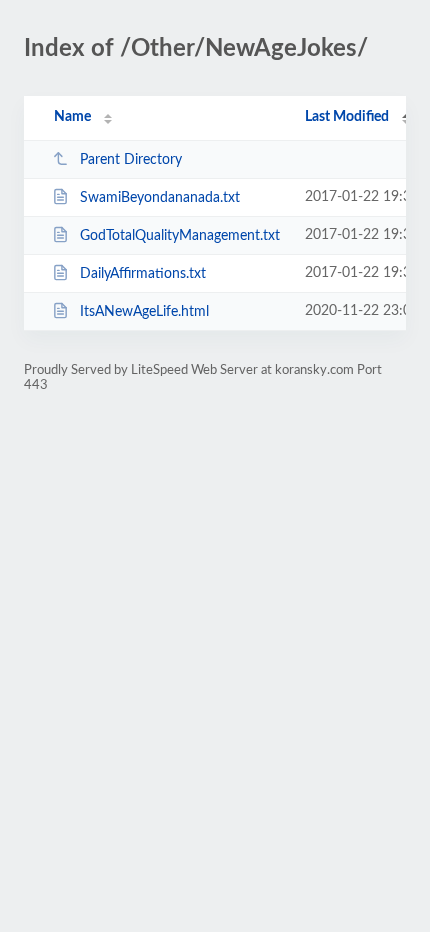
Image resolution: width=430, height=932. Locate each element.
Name (72, 117)
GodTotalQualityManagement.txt (180, 236)
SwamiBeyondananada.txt (160, 198)
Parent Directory (131, 160)
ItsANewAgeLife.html (144, 312)
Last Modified (347, 117)
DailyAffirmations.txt (143, 274)
